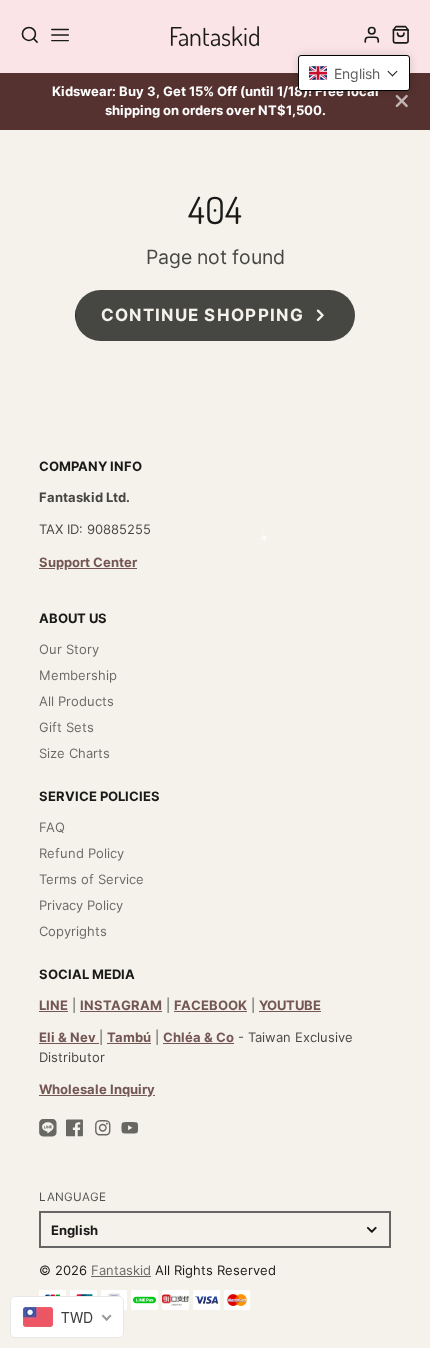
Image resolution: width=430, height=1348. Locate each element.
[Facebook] (75, 1128)
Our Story (69, 649)
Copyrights (73, 931)
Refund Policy (81, 853)
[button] (354, 73)
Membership (78, 675)
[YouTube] (130, 1128)
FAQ (52, 827)
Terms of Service (91, 879)
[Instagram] (103, 1128)
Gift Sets (66, 727)
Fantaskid (121, 1270)
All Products (76, 701)
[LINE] (48, 1128)
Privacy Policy (81, 905)
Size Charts (74, 753)
